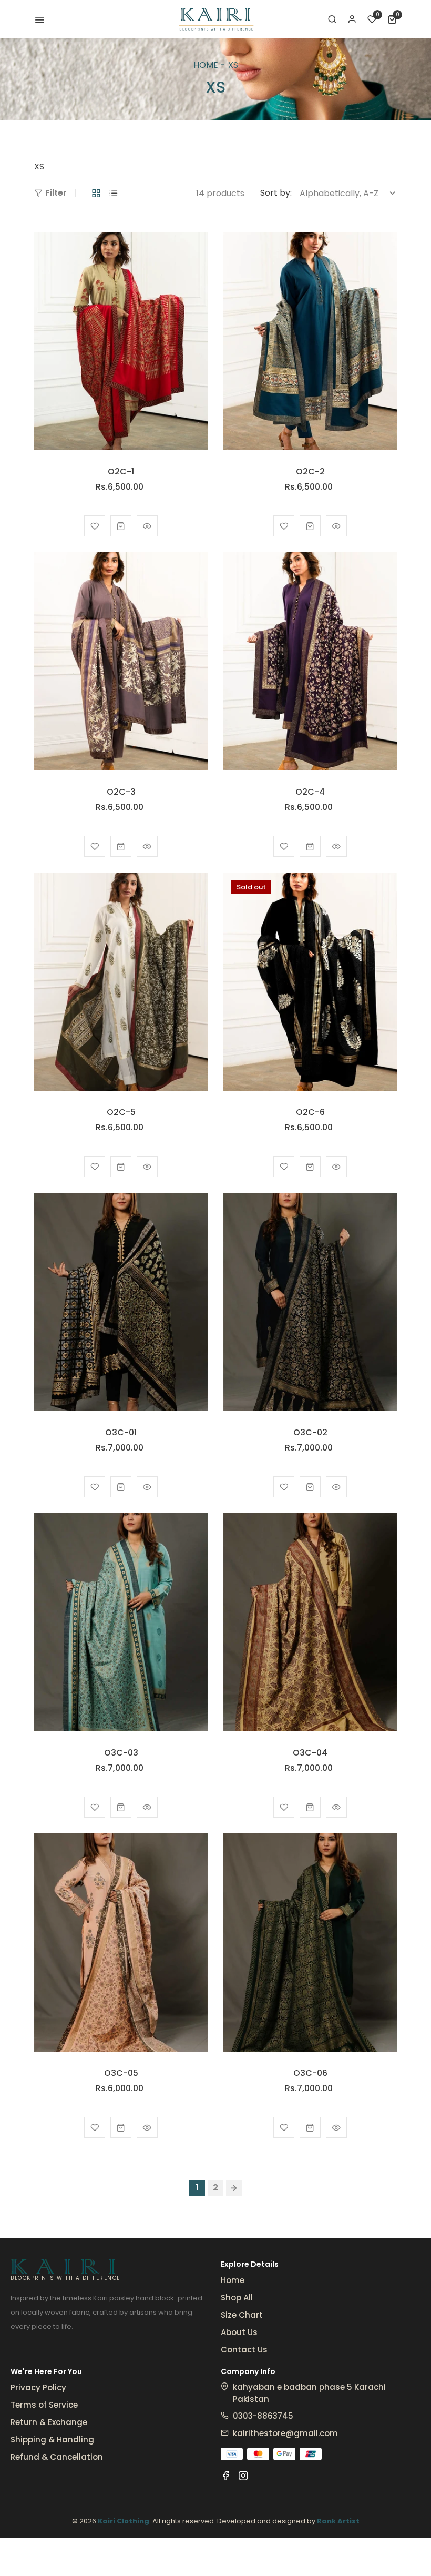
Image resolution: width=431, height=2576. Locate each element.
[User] (352, 19)
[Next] (234, 2188)
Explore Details (250, 2264)
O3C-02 (310, 1432)
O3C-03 (121, 1753)
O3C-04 (310, 1753)
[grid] (96, 193)
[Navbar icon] (39, 19)
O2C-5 (121, 1112)
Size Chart (242, 2315)
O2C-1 (121, 471)
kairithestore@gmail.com (285, 2433)
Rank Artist (338, 2521)
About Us (239, 2332)
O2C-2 (310, 471)
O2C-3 (121, 792)
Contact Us (244, 2350)
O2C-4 (310, 792)
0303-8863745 (263, 2416)
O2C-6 (310, 1112)
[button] (332, 19)
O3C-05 (121, 2073)
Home (206, 65)
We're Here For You (46, 2371)
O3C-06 (310, 2073)
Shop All (237, 2298)
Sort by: (276, 193)
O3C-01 (121, 1432)
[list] (114, 193)
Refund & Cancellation (57, 2457)
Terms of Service (44, 2405)
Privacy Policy (38, 2387)
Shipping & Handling (52, 2440)
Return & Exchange (49, 2422)
